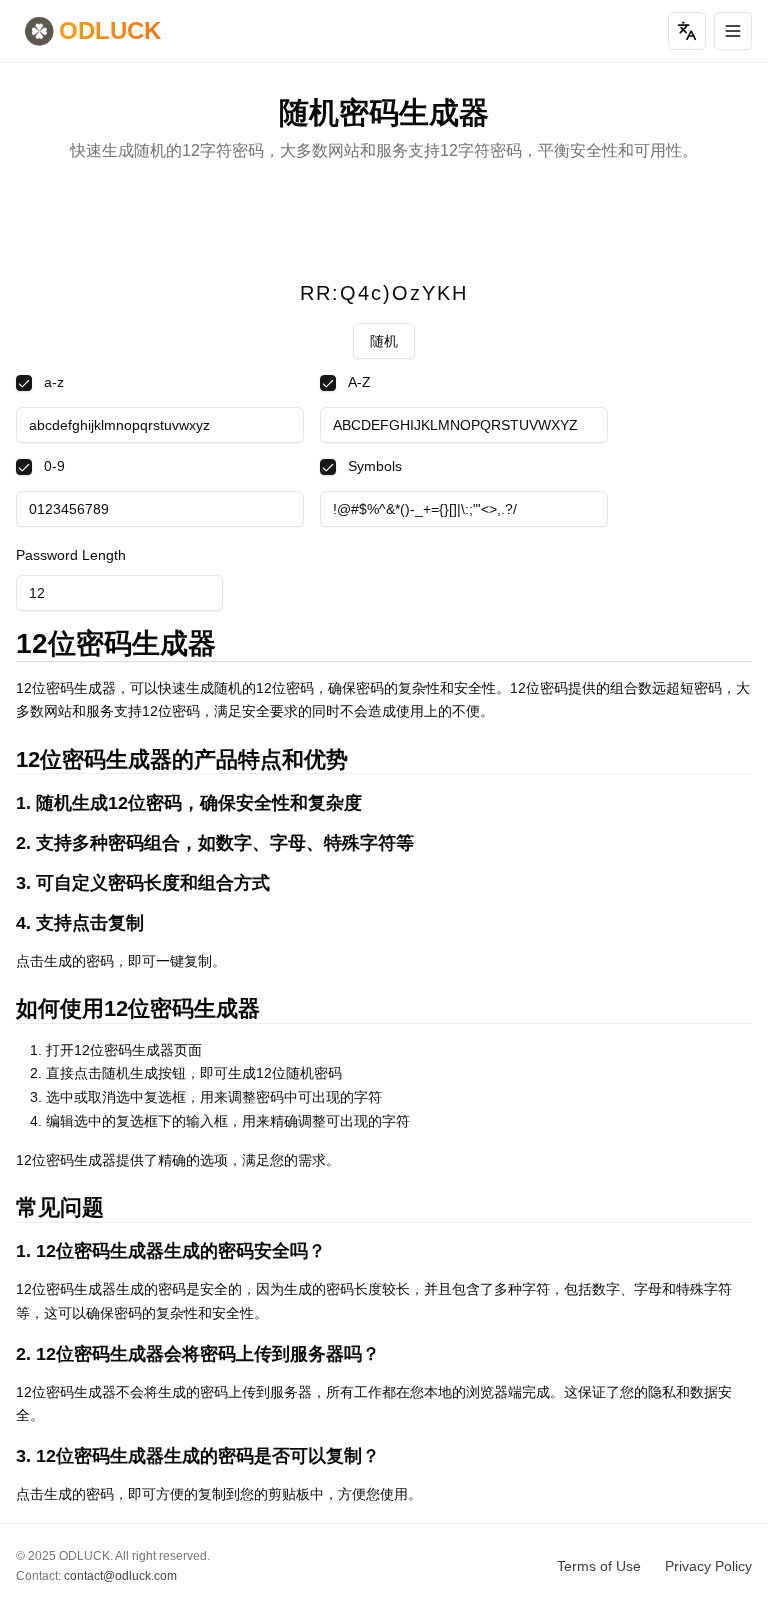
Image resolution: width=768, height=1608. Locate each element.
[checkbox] (24, 383)
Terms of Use (599, 1566)
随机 (384, 341)
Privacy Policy (708, 1566)
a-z (54, 382)
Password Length (71, 555)
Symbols (375, 466)
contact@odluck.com (120, 1576)
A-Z (359, 382)
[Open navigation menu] (733, 31)
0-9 (54, 466)
